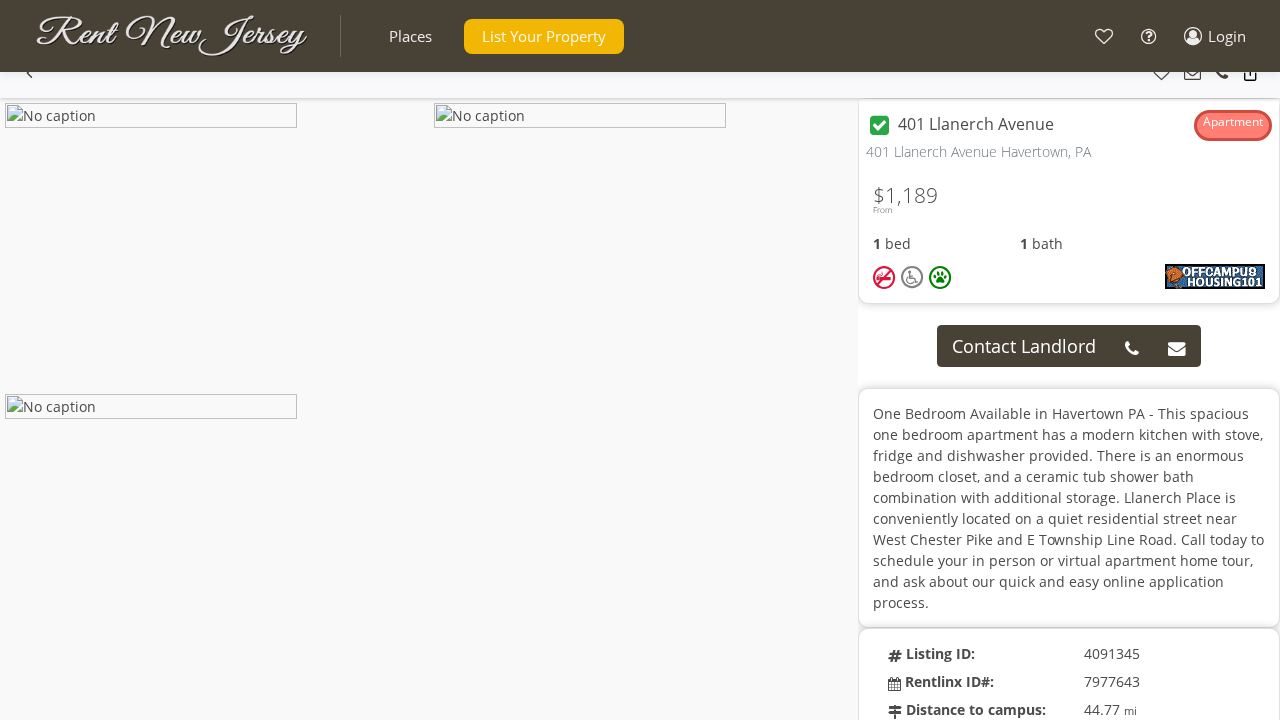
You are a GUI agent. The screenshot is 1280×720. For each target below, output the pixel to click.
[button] (410, 36)
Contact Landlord (1024, 346)
